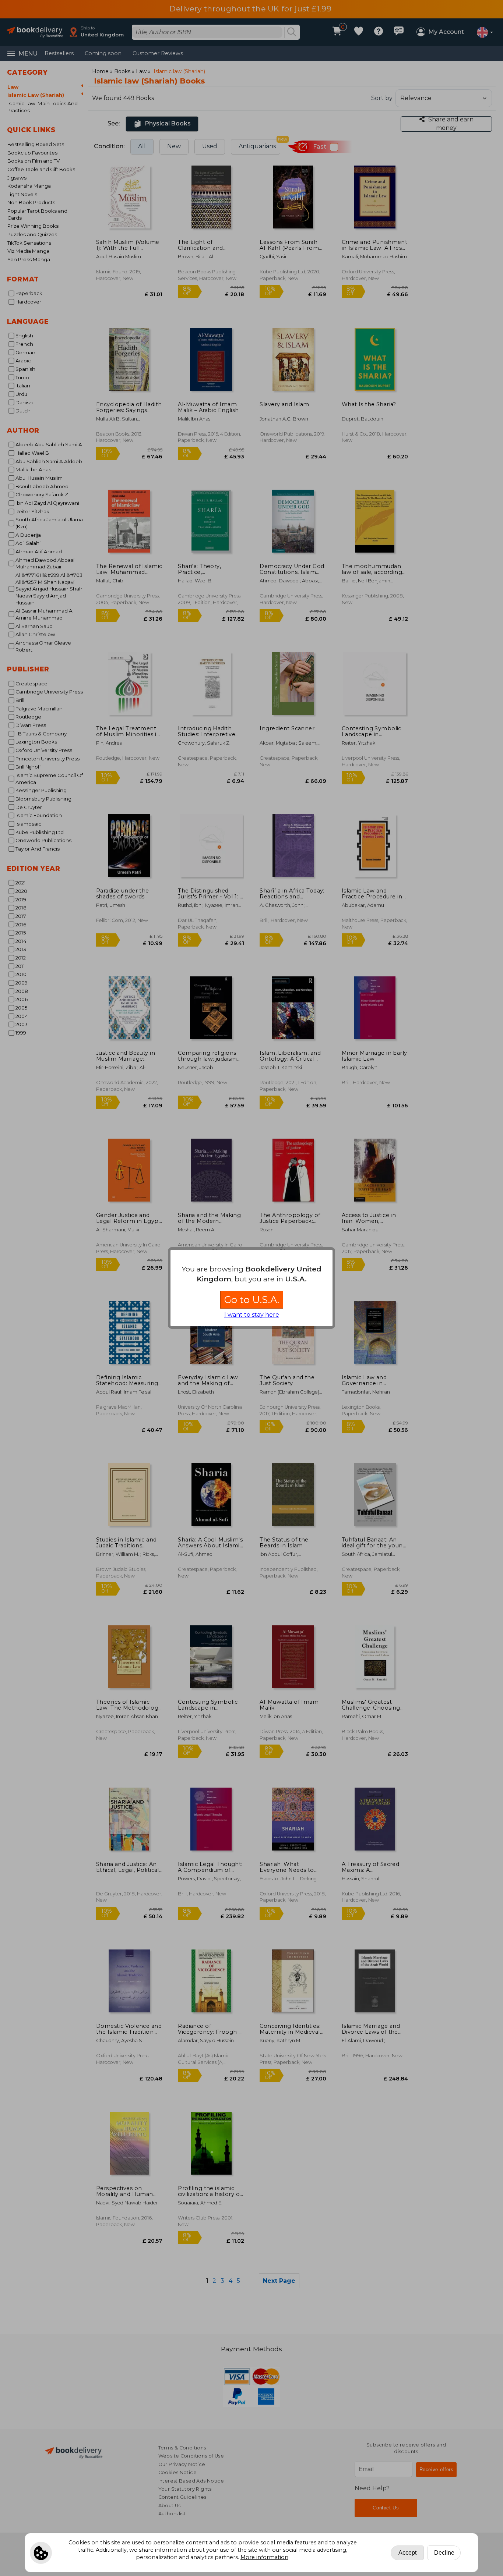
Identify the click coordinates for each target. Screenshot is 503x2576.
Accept (407, 2553)
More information (264, 2557)
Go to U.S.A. (252, 1300)
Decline (444, 2553)
